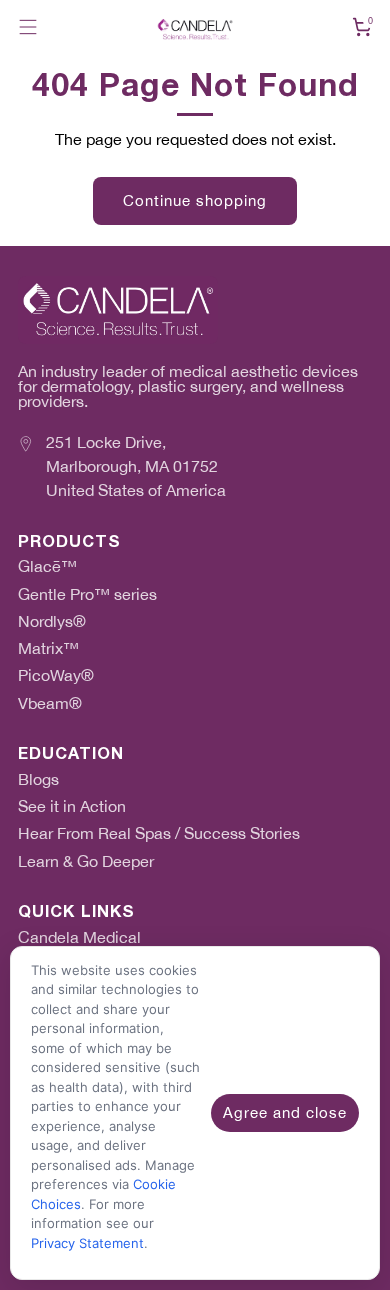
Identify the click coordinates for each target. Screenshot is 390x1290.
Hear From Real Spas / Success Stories (159, 833)
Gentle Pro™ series (87, 594)
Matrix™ (48, 648)
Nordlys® (52, 621)
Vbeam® (50, 703)
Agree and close (285, 1112)
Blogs (38, 779)
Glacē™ (47, 566)
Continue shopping (195, 200)
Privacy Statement (87, 1243)
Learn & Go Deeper (86, 861)
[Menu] (28, 27)
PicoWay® (56, 675)
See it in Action (72, 806)
